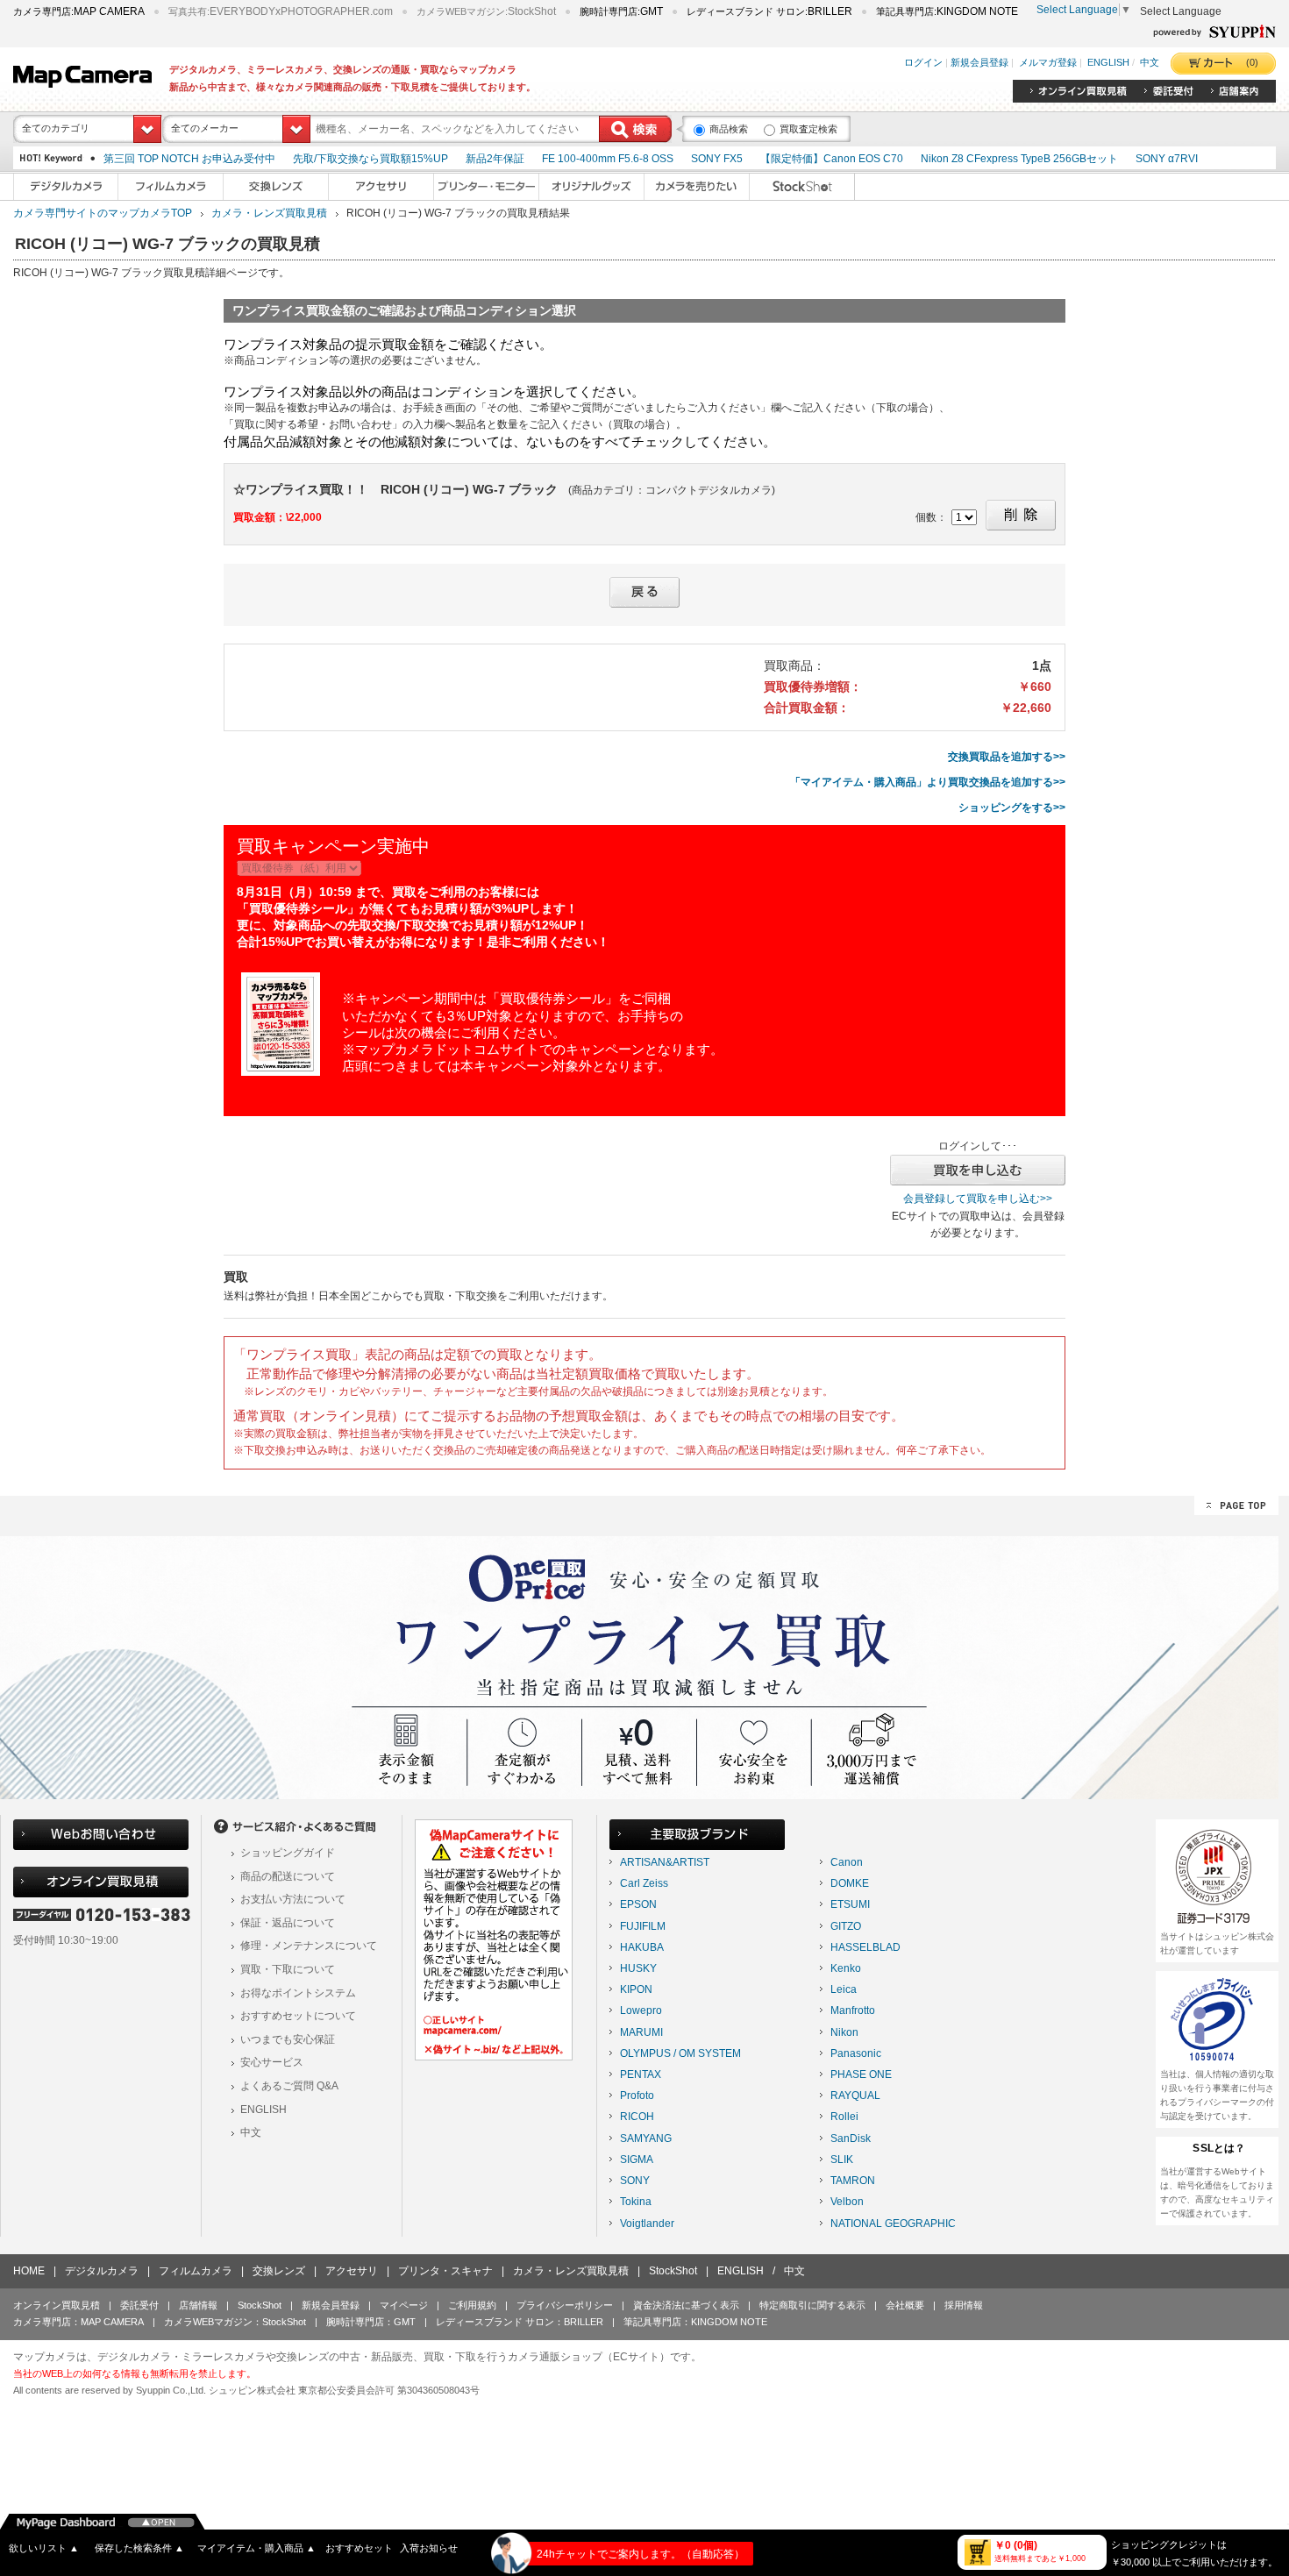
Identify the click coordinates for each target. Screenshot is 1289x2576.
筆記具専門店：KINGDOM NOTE (695, 2322)
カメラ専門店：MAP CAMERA (78, 2322)
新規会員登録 (979, 63)
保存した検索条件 (139, 2548)
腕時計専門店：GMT (371, 2322)
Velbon (847, 2202)
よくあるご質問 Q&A (289, 2086)
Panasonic (856, 2053)
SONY (635, 2181)
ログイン (923, 63)
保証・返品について (288, 1923)
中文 (1150, 63)
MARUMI (641, 2032)
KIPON (636, 1989)
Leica (844, 1989)
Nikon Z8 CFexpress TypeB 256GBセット (1019, 159)
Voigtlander (647, 2224)
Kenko (846, 1968)
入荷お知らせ (429, 2548)
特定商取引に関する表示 (812, 2305)
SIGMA (637, 2160)
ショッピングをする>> (1012, 808)
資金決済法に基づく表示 (686, 2305)
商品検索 (729, 129)
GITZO (846, 1926)
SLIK (842, 2160)
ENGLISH (1108, 63)
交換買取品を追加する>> (1007, 757)
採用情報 (964, 2305)
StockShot (673, 2271)
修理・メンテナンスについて (309, 1946)
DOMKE (850, 1883)
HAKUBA (642, 1947)
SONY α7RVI (1167, 159)
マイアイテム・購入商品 (256, 2548)
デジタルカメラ (102, 2271)
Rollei (844, 2117)
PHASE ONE (861, 2074)
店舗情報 (198, 2305)
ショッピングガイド (288, 1853)
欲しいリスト (44, 2548)
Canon (847, 1862)
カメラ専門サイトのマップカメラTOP (103, 213)
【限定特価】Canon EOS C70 (832, 159)
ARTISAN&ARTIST (665, 1862)
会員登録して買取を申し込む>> (978, 1199)
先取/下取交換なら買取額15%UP (370, 159)
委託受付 (139, 2305)
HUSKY (638, 1968)
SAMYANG (646, 2138)
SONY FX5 (717, 159)
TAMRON (853, 2181)
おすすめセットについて (298, 2016)
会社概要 (905, 2305)
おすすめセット (359, 2548)
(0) (1252, 62)
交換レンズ (279, 2271)
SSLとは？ (1219, 2148)
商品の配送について (288, 1876)
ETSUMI (850, 1904)
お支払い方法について (293, 1899)
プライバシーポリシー (565, 2305)
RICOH (637, 2117)
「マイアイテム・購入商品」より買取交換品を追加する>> (928, 782)
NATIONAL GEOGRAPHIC (893, 2224)
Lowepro (641, 2010)
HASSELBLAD (865, 1947)
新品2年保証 (495, 159)
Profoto (637, 2096)
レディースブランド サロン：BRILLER (520, 2322)
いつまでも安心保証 (288, 2039)
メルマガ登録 (1048, 63)
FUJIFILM (643, 1926)
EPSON (638, 1904)
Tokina (636, 2202)
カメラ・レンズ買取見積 (269, 213)
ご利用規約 (472, 2305)
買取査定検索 (808, 129)
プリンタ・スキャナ (445, 2271)
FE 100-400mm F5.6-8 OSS (608, 159)
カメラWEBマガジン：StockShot (235, 2322)
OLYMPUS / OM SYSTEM (680, 2053)
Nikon (844, 2032)
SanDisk (851, 2138)
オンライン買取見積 (57, 2305)
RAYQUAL (855, 2096)
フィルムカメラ (196, 2271)
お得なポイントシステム (298, 1993)
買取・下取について (288, 1969)
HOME (29, 2271)
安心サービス (272, 2062)
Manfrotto (853, 2010)
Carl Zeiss (644, 1883)
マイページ (404, 2305)
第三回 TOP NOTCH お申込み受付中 (189, 159)
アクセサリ (352, 2271)
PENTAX (641, 2074)
